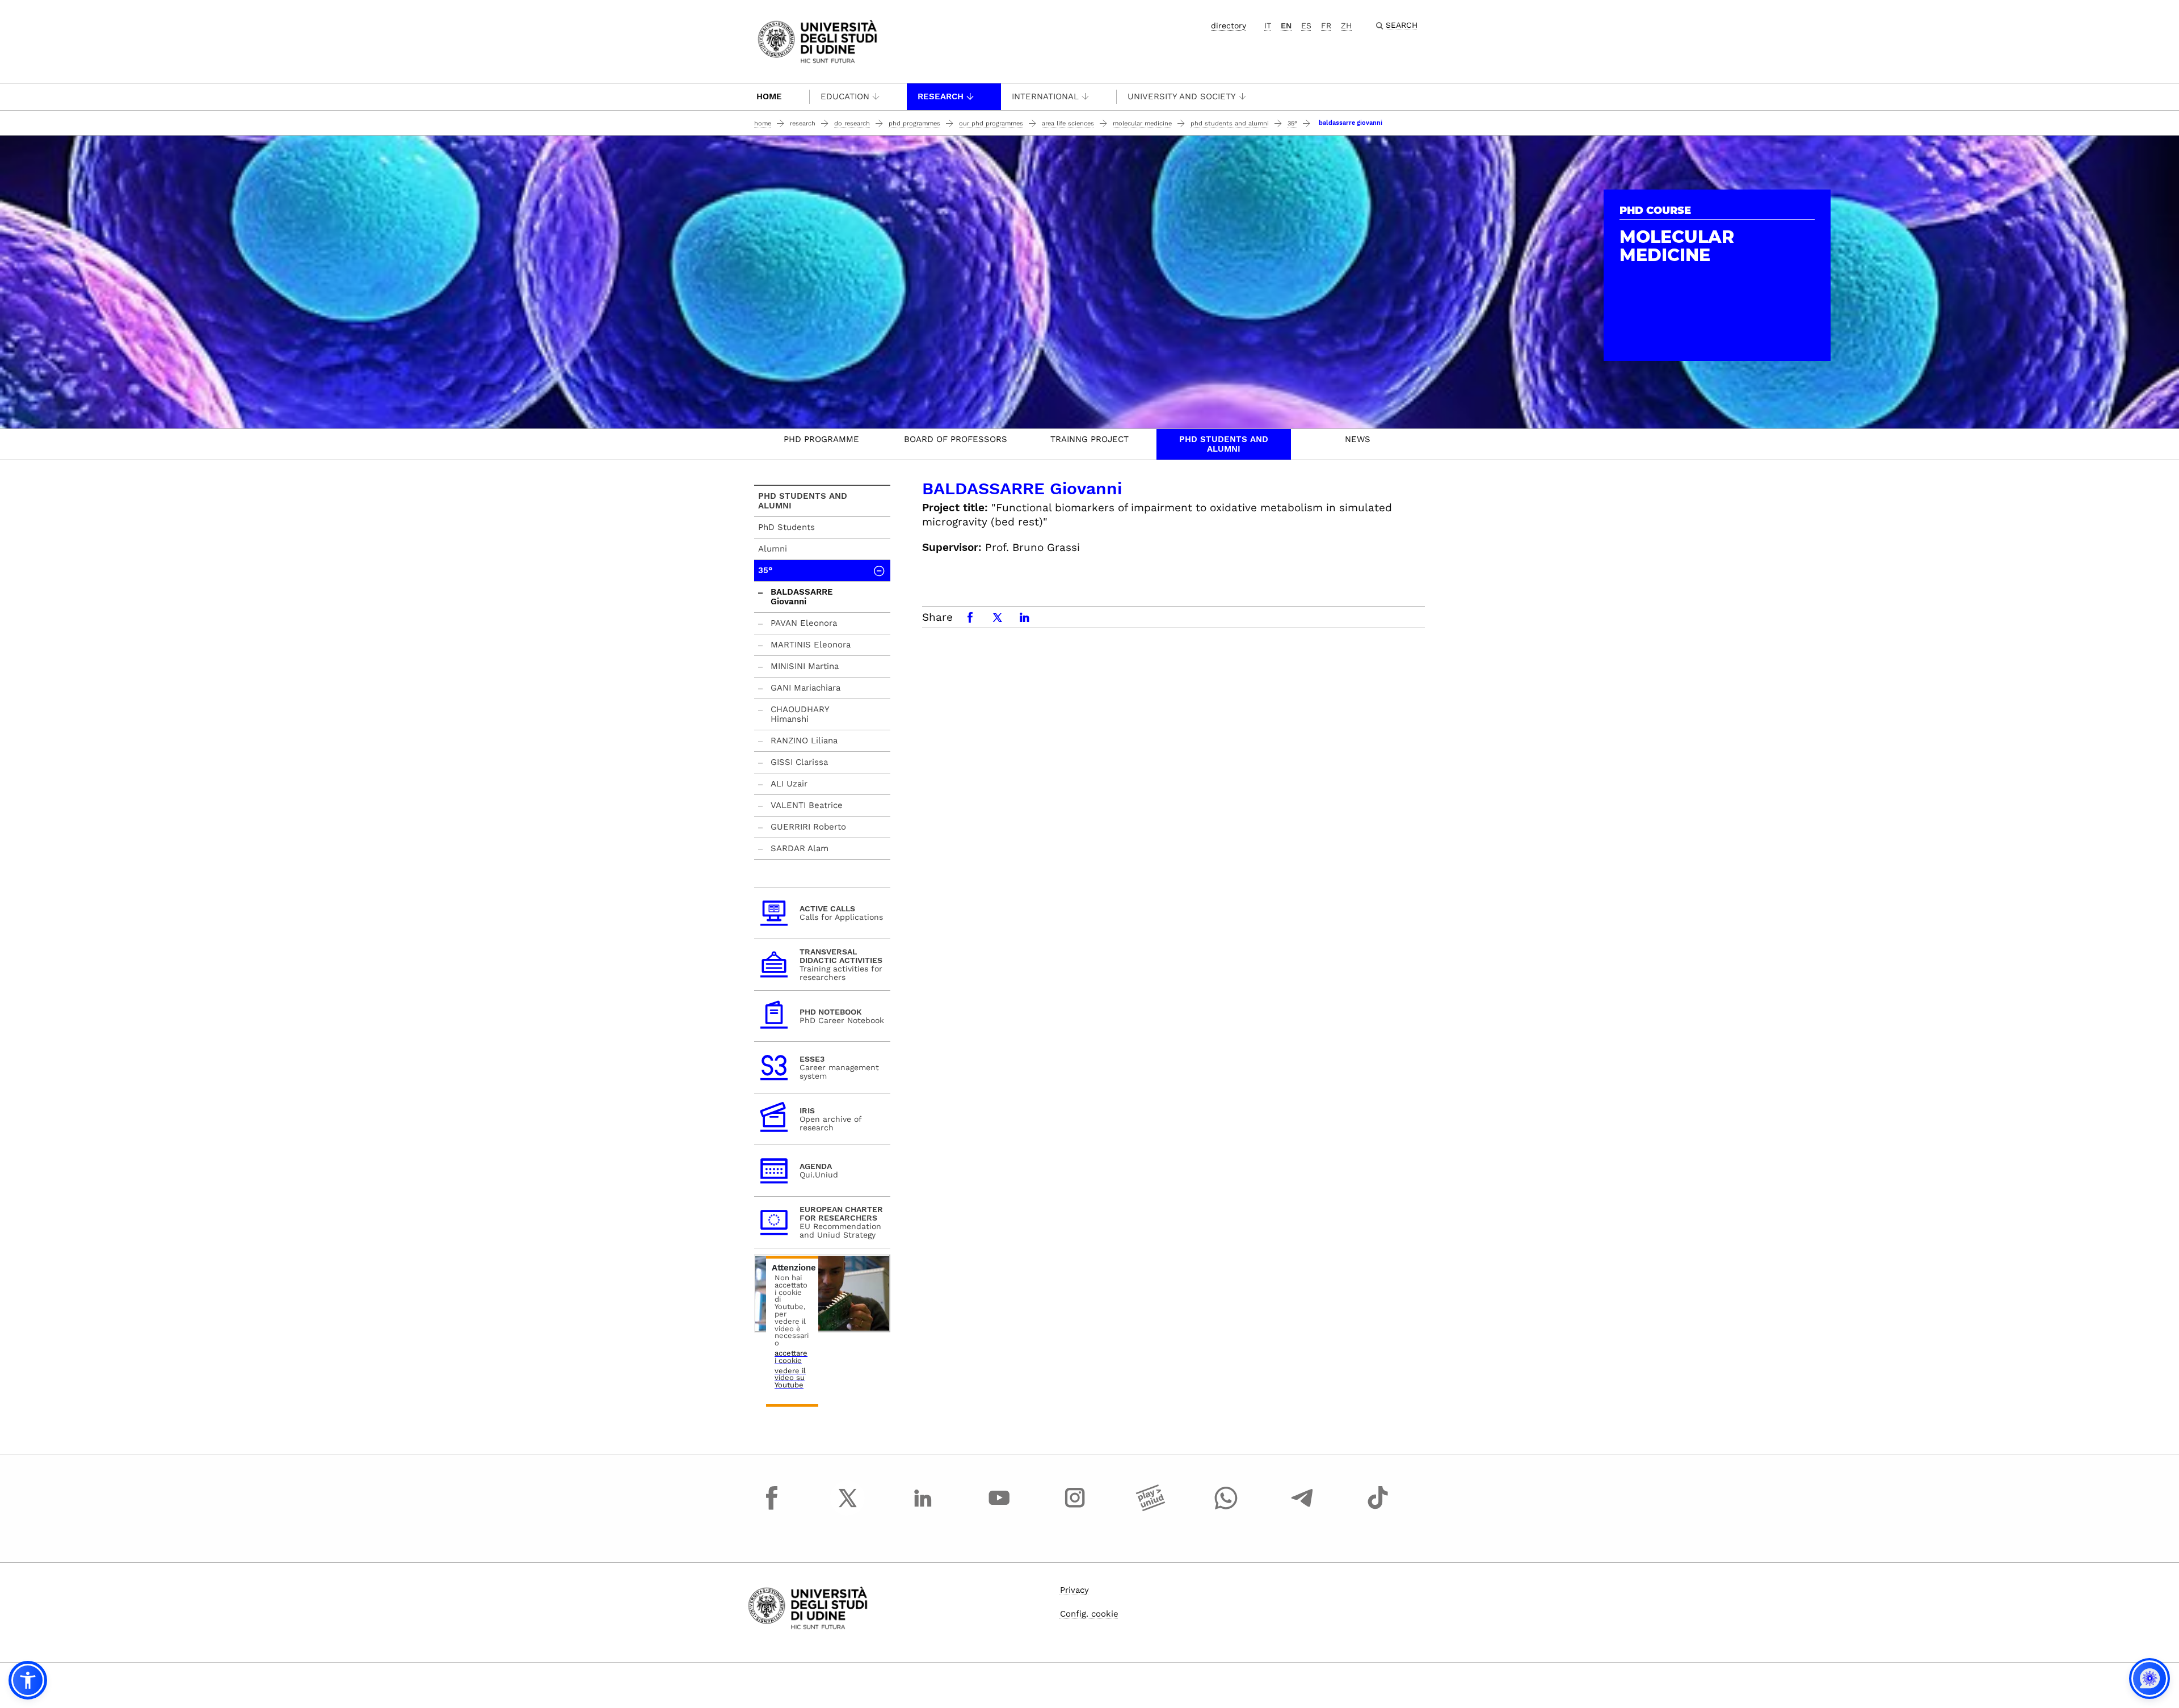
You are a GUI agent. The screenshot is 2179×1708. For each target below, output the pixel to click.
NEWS (1358, 439)
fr (1326, 26)
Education (845, 96)
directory (1229, 26)
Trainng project (1089, 439)
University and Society (1182, 96)
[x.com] (848, 1508)
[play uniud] (1151, 1508)
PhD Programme (821, 439)
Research (941, 96)
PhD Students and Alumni (1230, 123)
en (1286, 26)
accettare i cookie (791, 1357)
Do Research (852, 123)
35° (1292, 123)
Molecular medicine (1142, 123)
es (1306, 26)
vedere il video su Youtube (790, 1378)
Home (769, 96)
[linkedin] (923, 1508)
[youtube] (999, 1508)
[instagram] (1075, 1508)
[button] (28, 1680)
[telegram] (1302, 1508)
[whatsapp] (1226, 1508)
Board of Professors (956, 439)
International (1045, 96)
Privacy (1074, 1590)
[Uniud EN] (817, 41)
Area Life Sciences (1068, 123)
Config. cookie (1089, 1614)
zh (1346, 26)
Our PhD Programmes (991, 123)
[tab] (821, 444)
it (1268, 26)
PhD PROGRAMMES (914, 123)
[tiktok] (1378, 1508)
